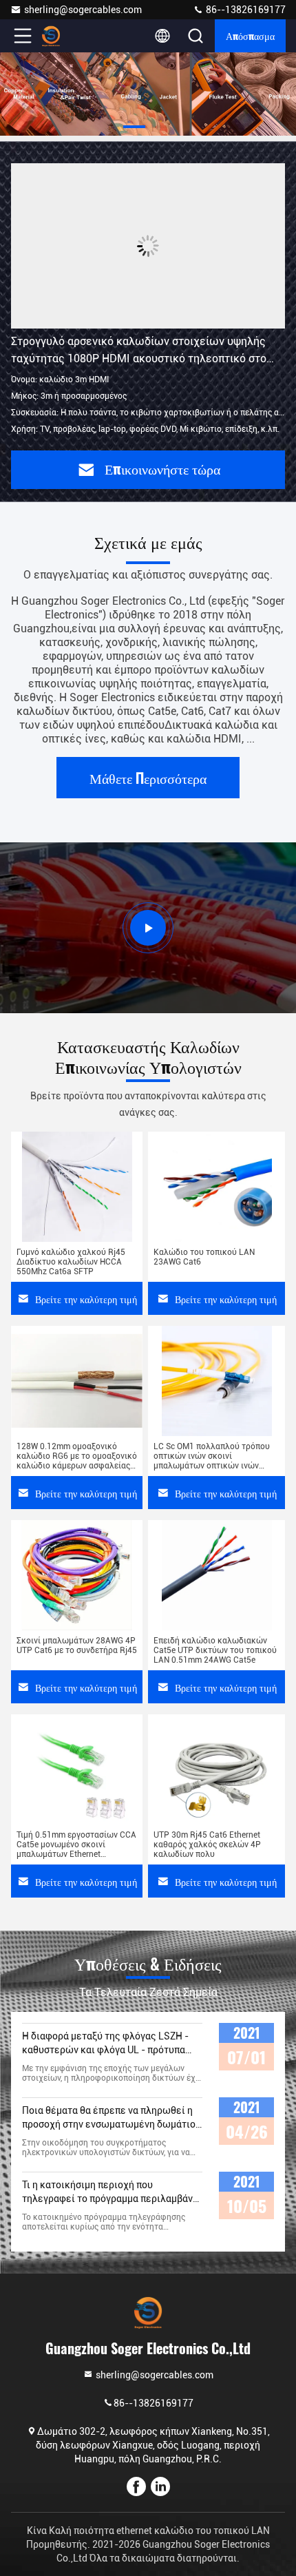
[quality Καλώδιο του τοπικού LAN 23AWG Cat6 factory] (216, 1187)
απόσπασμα (250, 35)
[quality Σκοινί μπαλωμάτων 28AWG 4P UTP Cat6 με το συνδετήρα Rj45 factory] (77, 1575)
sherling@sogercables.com (83, 10)
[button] (134, 127)
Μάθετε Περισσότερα (148, 778)
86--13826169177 (245, 10)
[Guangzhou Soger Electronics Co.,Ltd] (68, 36)
